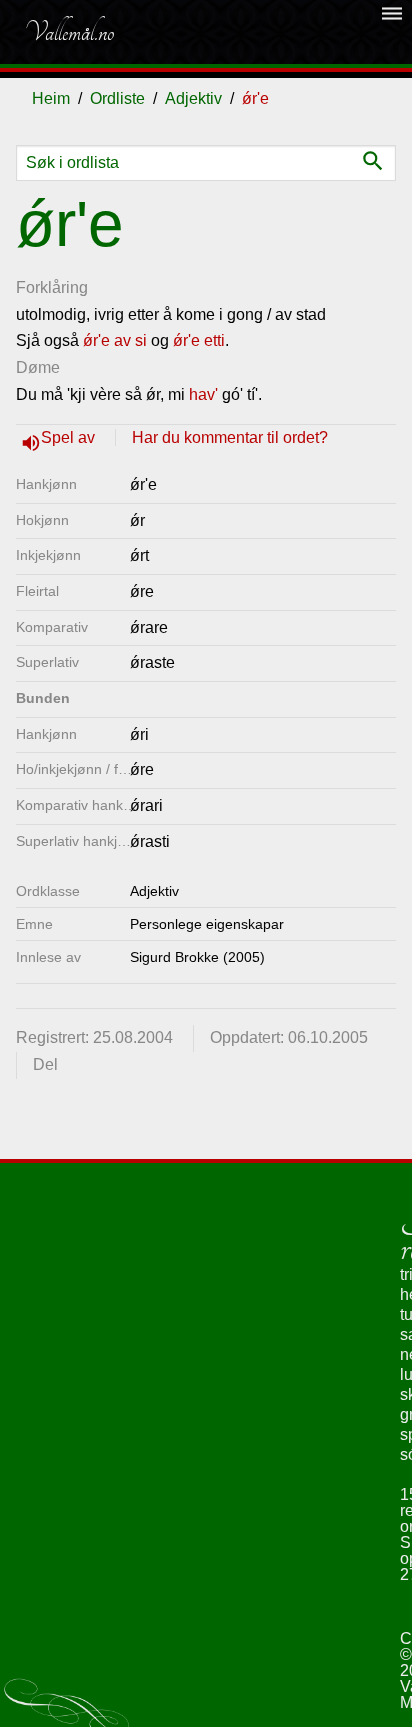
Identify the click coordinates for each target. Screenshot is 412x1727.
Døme (38, 367)
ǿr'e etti (199, 340)
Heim (51, 98)
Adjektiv (193, 98)
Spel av (70, 437)
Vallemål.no (69, 32)
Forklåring (52, 287)
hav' (203, 394)
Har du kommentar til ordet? (230, 437)
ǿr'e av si (115, 340)
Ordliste (117, 98)
